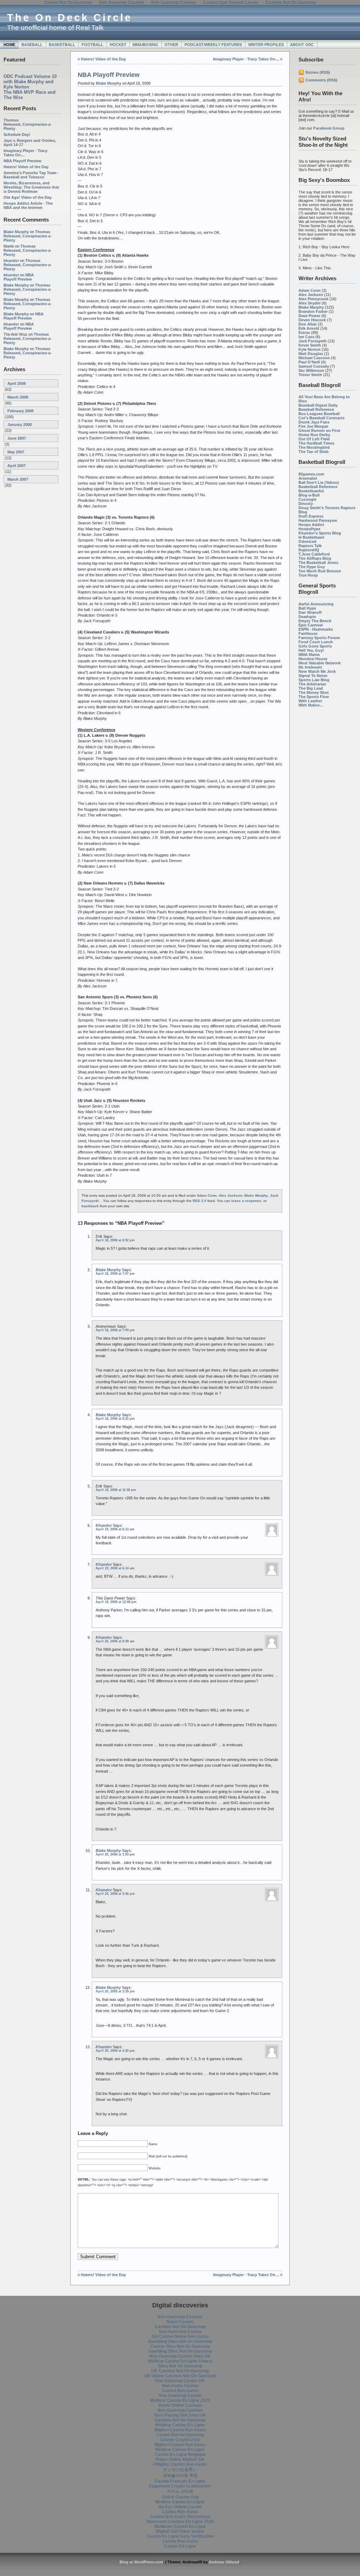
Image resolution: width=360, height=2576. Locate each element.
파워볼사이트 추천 (180, 2476)
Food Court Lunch (316, 642)
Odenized (307, 541)
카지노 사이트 (180, 2491)
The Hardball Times (316, 443)
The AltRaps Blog (315, 558)
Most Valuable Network (320, 663)
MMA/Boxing (145, 45)
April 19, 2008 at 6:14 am (115, 1568)
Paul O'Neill (309, 362)
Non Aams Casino (180, 2386)
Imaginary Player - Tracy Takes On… (246, 59)
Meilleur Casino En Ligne (180, 2425)
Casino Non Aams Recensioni (180, 2517)
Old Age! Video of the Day (28, 197)
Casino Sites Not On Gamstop (180, 2346)
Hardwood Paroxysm (318, 520)
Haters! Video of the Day (26, 167)
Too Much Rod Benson (320, 571)
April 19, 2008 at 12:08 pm (116, 1602)
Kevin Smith (310, 345)
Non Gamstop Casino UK (180, 2381)
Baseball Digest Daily (318, 405)
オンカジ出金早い (180, 2470)
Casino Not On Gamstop (180, 2435)
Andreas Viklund (224, 2562)
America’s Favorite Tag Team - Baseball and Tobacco (31, 175)
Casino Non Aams (180, 2391)
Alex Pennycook (313, 299)
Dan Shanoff (310, 612)
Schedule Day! (17, 134)
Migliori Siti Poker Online (180, 2531)
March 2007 (18, 479)
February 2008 (20, 411)
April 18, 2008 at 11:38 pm (116, 1490)
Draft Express (311, 516)
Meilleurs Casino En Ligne (180, 2526)
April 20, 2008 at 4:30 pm (115, 2051)
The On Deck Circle (70, 18)
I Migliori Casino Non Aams (180, 2464)
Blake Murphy (16, 232)
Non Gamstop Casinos (180, 2317)
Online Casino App (180, 2497)
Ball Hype (307, 608)
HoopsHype (309, 529)
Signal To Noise (313, 676)
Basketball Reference (318, 487)
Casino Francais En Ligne (180, 2481)
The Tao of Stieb (314, 452)
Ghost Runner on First (319, 431)
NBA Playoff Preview (22, 161)
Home (9, 45)
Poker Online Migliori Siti (180, 2459)
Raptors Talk (310, 546)
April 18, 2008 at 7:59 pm (115, 1330)
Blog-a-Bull (309, 495)
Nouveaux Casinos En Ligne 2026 (180, 2522)
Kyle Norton (310, 349)
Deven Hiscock (312, 320)
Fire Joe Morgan (313, 426)
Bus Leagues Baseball (319, 414)
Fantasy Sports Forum (319, 638)
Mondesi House (313, 659)
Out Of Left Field (314, 439)
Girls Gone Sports (315, 646)
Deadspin (307, 617)
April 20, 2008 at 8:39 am (115, 1641)
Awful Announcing (316, 604)
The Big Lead (311, 688)
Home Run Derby (314, 435)
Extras (304, 333)
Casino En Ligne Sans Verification (180, 2536)
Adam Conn (310, 290)
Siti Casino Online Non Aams (180, 2337)
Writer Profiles (266, 45)
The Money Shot (314, 692)
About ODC (302, 45)
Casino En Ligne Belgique (180, 2455)
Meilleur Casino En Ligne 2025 (180, 2400)
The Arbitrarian (312, 684)
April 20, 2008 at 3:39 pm (115, 1991)
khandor (11, 261)
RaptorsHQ (309, 550)
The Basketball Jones (318, 563)
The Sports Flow (314, 697)
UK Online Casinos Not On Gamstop (180, 2376)
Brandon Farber (313, 311)
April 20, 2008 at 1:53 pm (115, 1854)
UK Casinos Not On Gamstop (180, 2371)
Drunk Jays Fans (314, 422)
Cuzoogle (307, 499)
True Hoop (308, 575)
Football (92, 45)
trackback (90, 1206)
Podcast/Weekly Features (213, 45)
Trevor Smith (310, 375)
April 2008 (17, 383)
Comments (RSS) (322, 80)
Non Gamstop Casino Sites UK (180, 2356)
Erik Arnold (309, 328)
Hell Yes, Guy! (311, 650)
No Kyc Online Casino (180, 2507)
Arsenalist (308, 478)
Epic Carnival (311, 625)
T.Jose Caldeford (314, 554)
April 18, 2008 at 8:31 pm (115, 1419)
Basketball (62, 45)
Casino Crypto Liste (180, 2440)
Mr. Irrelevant (310, 667)
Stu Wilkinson (311, 370)
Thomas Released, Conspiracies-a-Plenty (28, 124)
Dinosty (306, 504)
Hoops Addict (311, 525)
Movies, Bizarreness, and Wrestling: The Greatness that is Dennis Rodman (31, 187)
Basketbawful (311, 491)
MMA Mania (309, 655)
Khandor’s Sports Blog (320, 533)
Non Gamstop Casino (180, 2332)
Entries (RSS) (318, 72)
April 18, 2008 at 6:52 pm (115, 1240)
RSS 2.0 (200, 1201)
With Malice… (311, 705)
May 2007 (16, 452)
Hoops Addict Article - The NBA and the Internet (28, 205)
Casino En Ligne (180, 2546)
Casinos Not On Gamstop (180, 2327)
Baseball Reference (316, 409)
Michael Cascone (314, 358)
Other (171, 45)
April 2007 (17, 466)
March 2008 (18, 397)
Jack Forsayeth (313, 341)
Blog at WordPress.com (141, 2562)
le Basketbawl (311, 537)
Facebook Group (329, 128)
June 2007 (17, 438)
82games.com (311, 474)
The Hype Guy (312, 567)
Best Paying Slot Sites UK (180, 2415)
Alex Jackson (311, 295)
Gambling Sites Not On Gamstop (180, 2341)
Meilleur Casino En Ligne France (180, 2361)
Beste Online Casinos (180, 2405)
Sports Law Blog (314, 680)
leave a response (246, 1201)
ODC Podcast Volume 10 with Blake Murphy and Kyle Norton (30, 82)
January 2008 (20, 425)
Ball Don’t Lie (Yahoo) (319, 482)
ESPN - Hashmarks (316, 629)
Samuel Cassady (314, 366)
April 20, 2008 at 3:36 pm (115, 1894)
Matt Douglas (311, 354)
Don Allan (308, 324)
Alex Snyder (310, 303)
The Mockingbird (314, 447)
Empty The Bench (315, 621)
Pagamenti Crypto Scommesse (180, 2486)
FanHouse (308, 633)
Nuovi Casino (180, 2322)
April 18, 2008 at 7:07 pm (115, 1274)
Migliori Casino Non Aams (180, 2430)
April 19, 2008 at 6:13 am (115, 1529)
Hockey (118, 45)
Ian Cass (306, 337)
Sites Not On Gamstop (180, 2366)
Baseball (32, 45)
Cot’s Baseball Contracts (322, 418)
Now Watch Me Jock (317, 671)
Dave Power (309, 316)
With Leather (310, 701)
